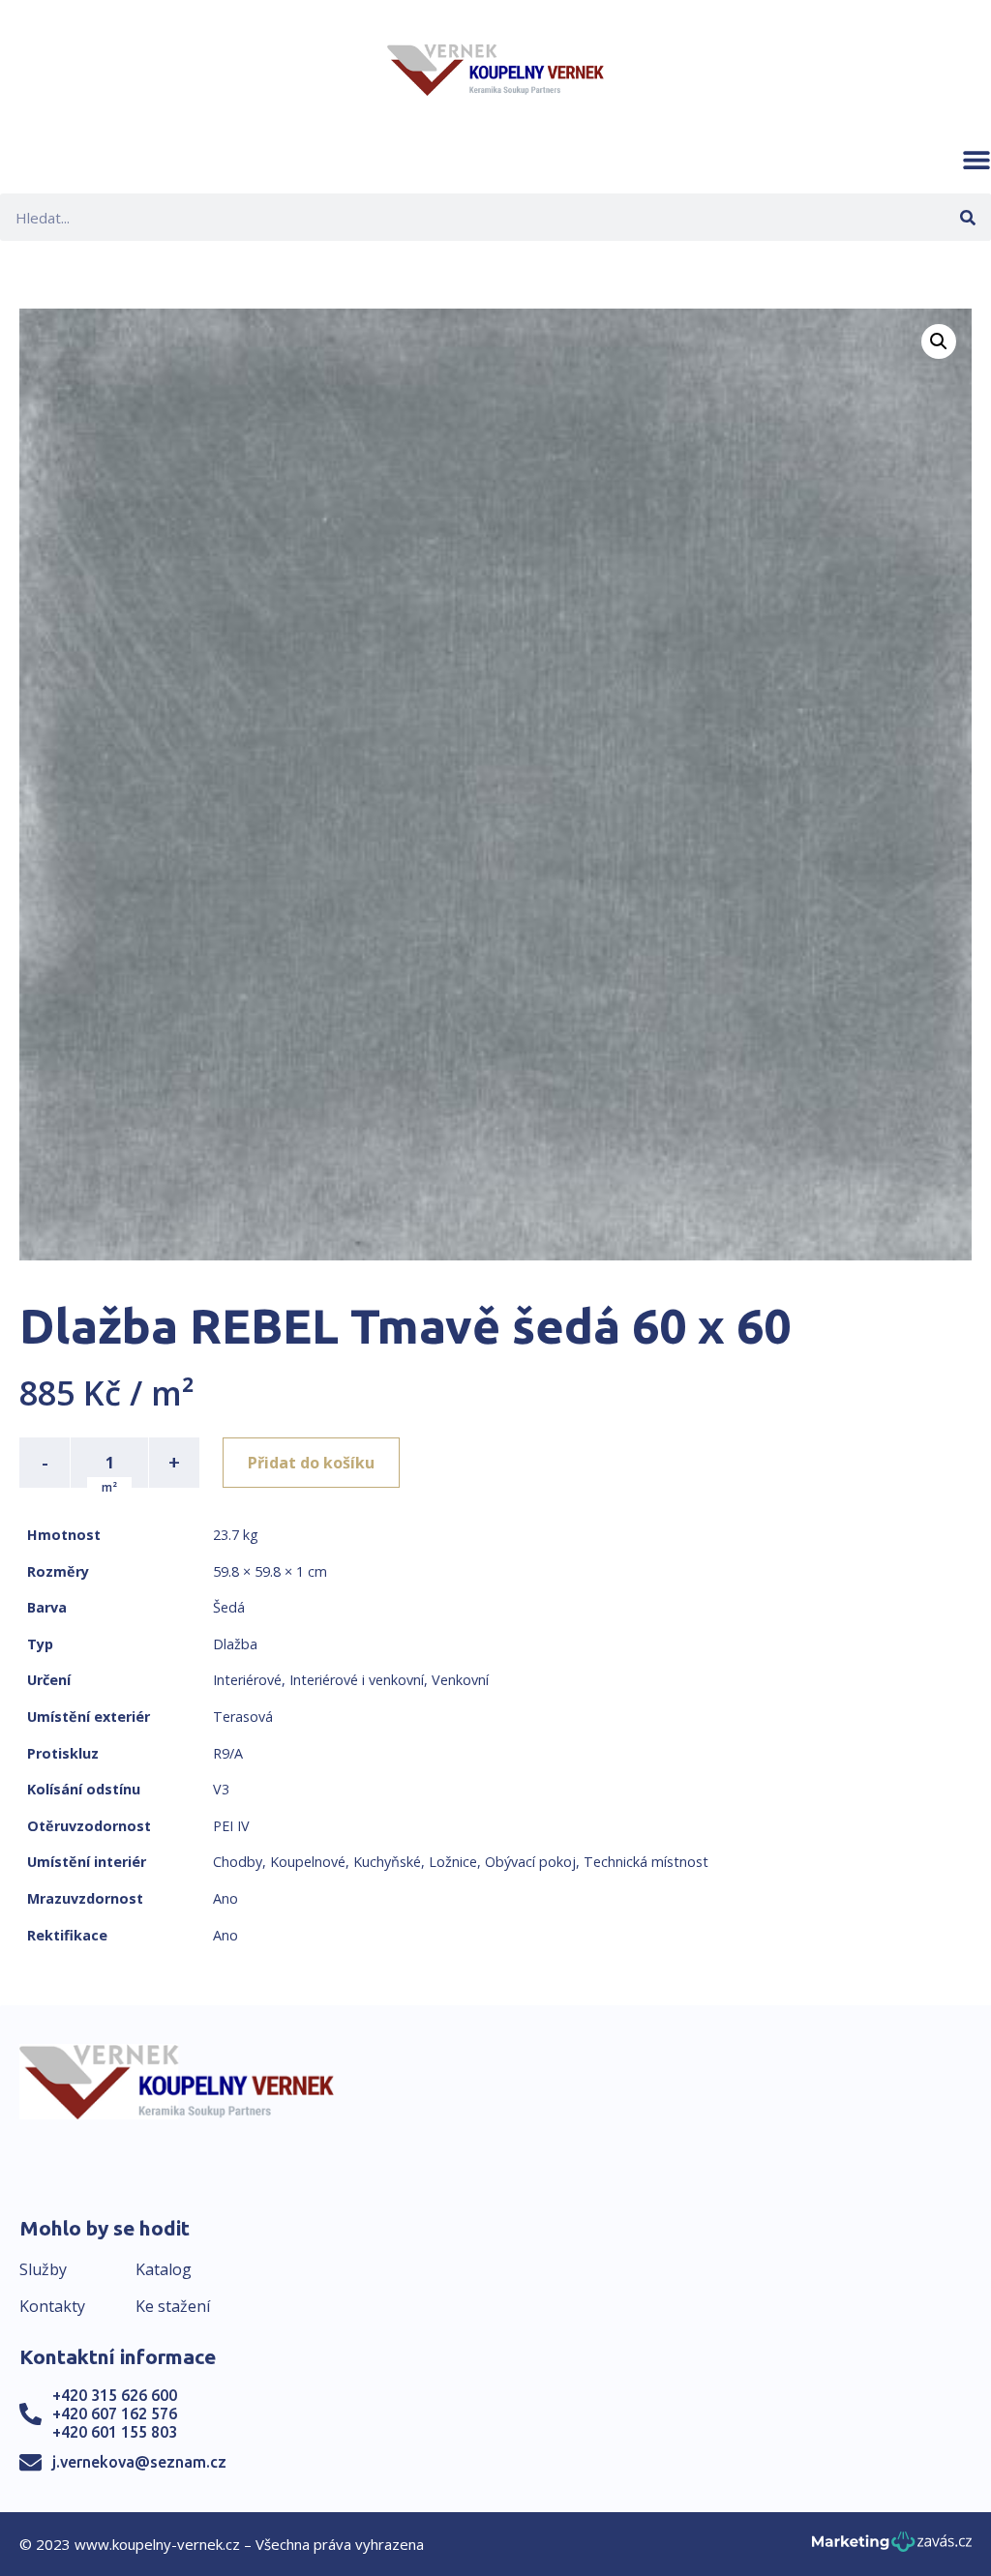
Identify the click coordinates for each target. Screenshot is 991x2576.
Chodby (238, 1862)
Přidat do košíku (311, 1463)
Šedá (229, 1607)
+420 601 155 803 (115, 2432)
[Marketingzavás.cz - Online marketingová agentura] (892, 2547)
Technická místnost (646, 1862)
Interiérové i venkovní (357, 1680)
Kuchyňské (387, 1862)
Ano (225, 1898)
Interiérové (247, 1680)
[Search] (967, 217)
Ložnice (453, 1862)
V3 (221, 1789)
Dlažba (235, 1644)
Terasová (243, 1717)
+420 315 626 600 (115, 2395)
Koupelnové (308, 1862)
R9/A (228, 1753)
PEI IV (231, 1826)
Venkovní (460, 1680)
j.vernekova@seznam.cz (139, 2462)
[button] (976, 160)
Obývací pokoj (530, 1862)
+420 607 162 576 (115, 2413)
